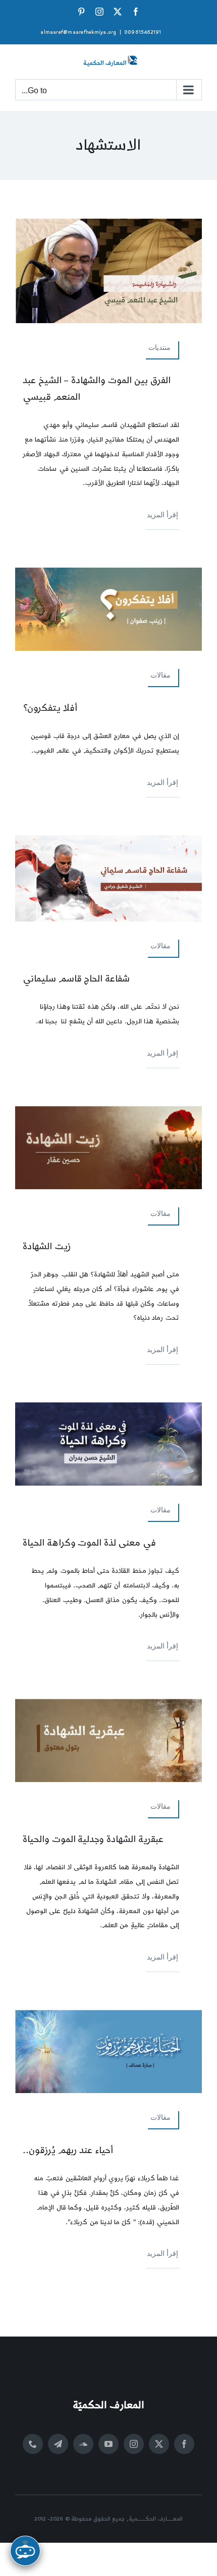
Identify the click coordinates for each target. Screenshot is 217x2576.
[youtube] (108, 2444)
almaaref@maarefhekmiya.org (78, 32)
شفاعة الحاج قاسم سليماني (76, 979)
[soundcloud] (83, 2444)
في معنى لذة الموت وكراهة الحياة (89, 1543)
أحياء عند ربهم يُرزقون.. (68, 2150)
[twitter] (159, 2444)
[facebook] (184, 2444)
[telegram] (58, 2444)
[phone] (33, 2444)
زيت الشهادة (47, 1246)
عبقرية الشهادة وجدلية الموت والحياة (93, 1839)
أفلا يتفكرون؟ (50, 708)
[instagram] (134, 2444)
